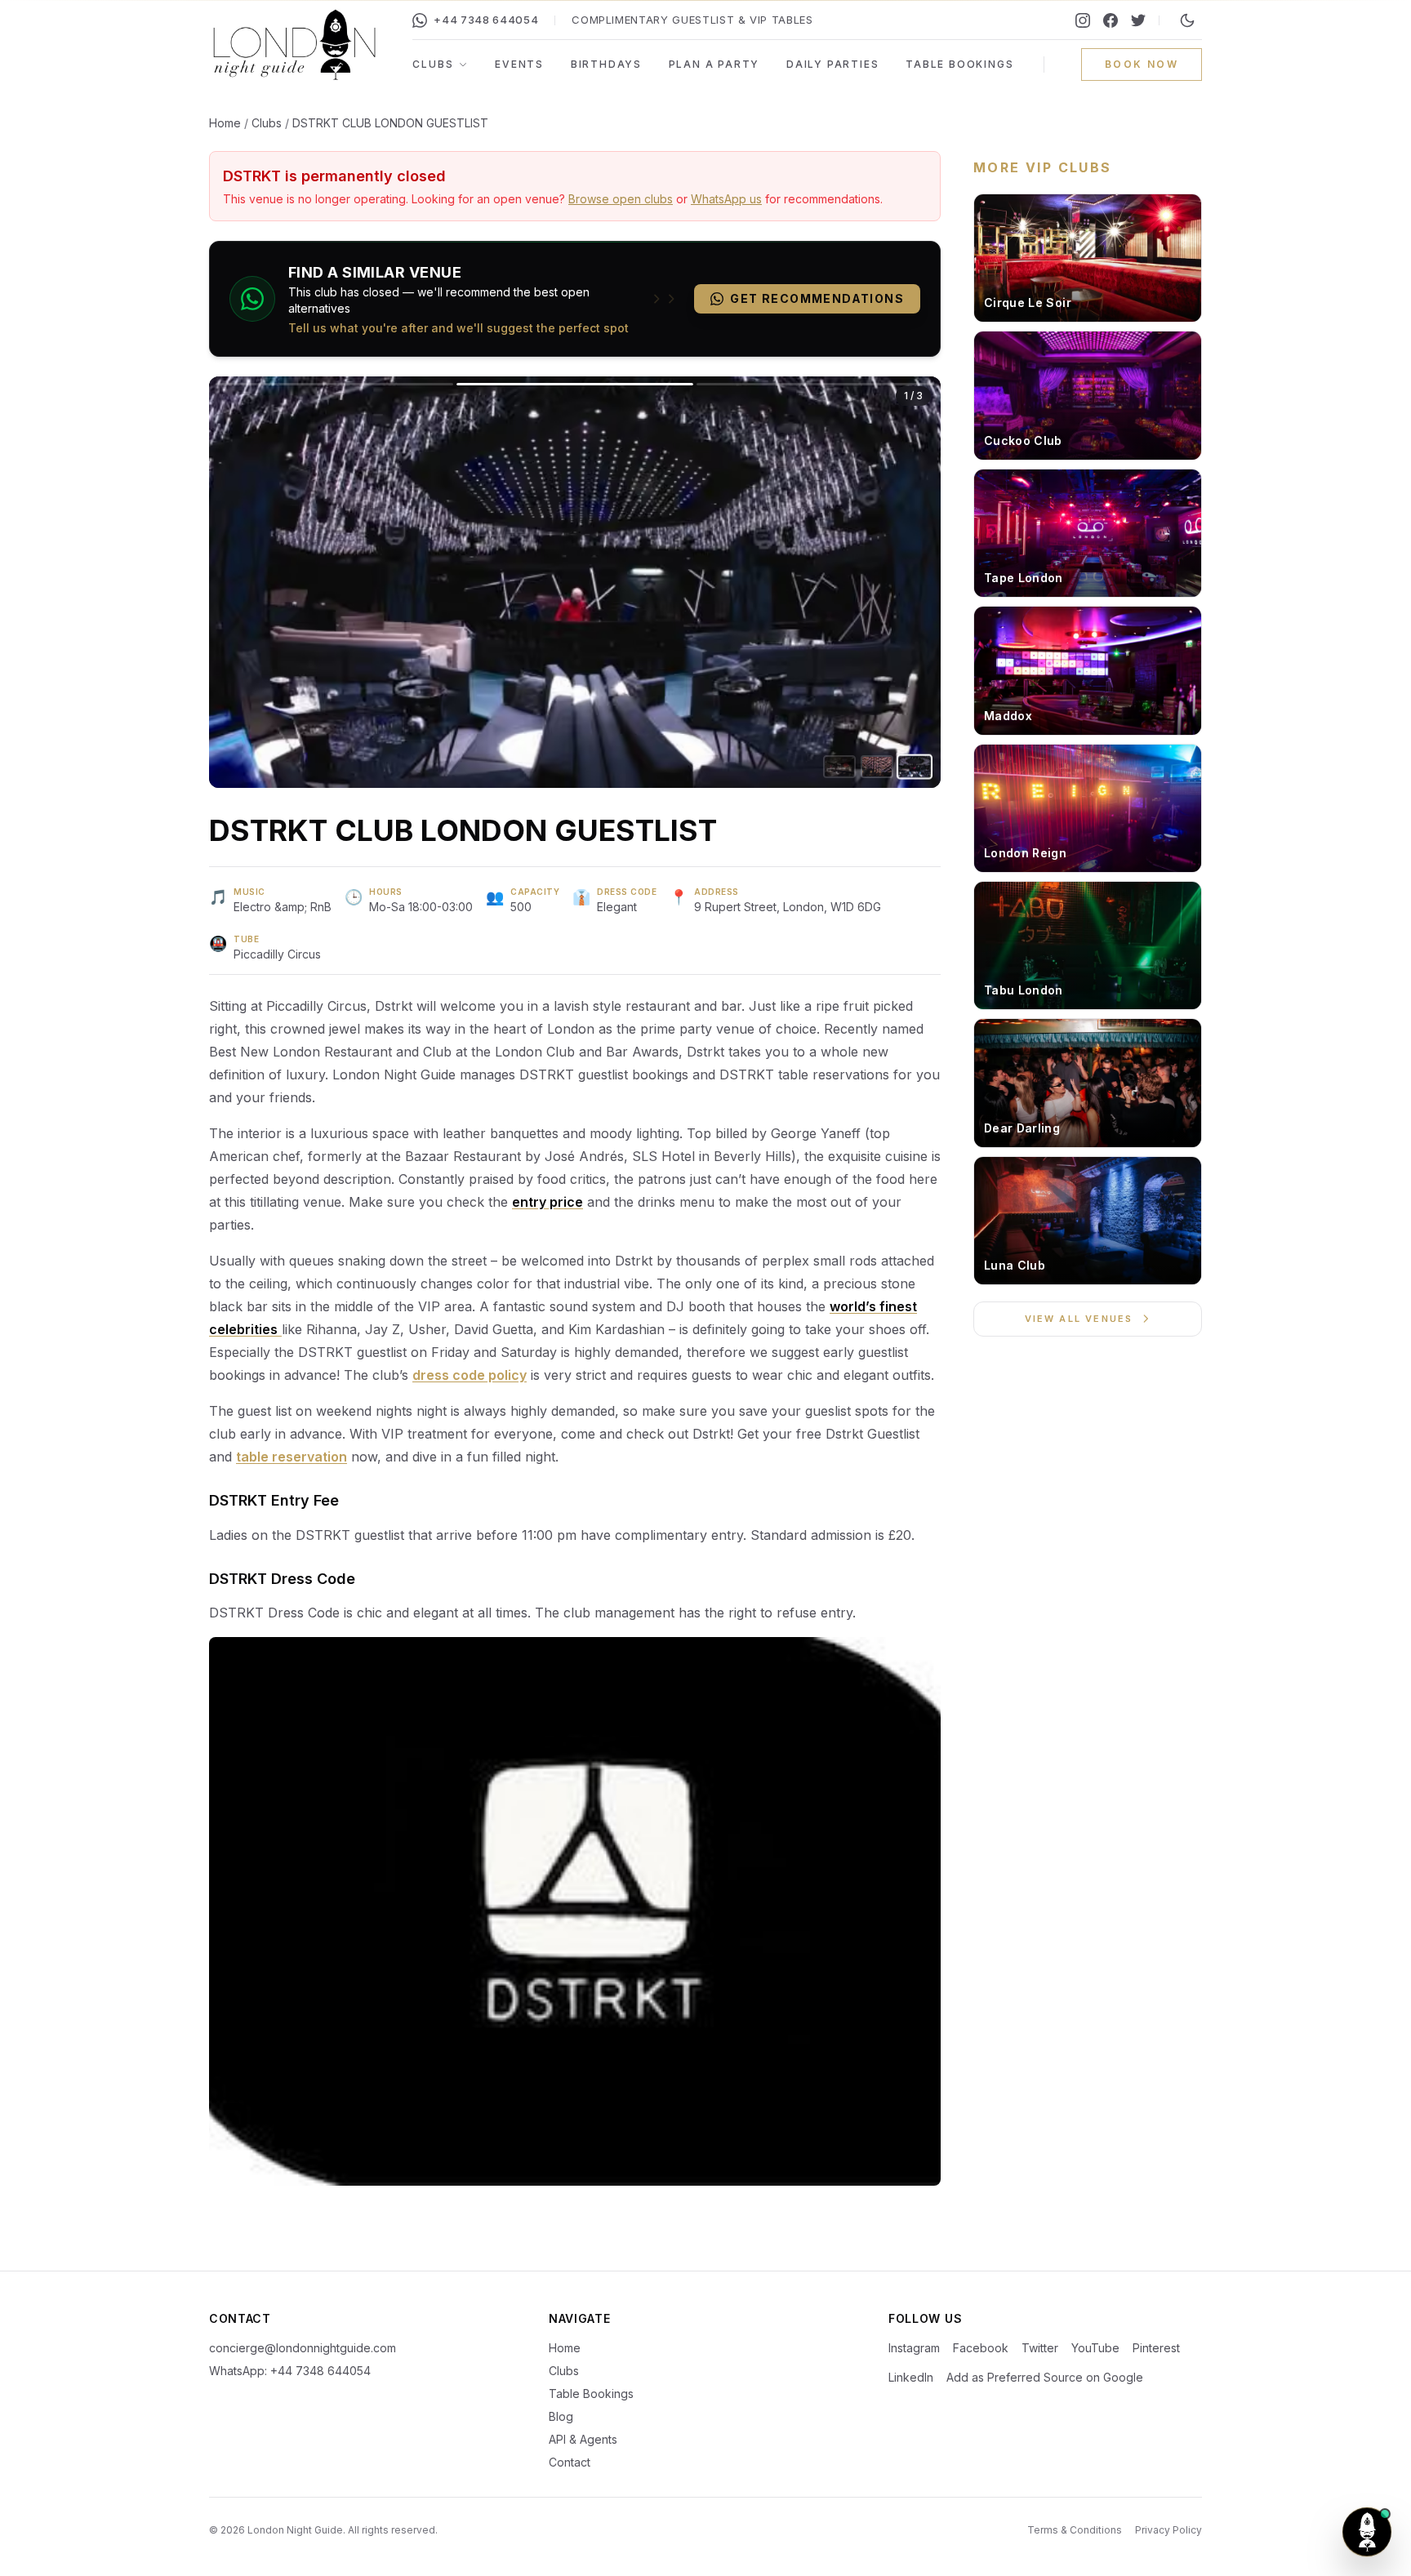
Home (225, 123)
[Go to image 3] (915, 767)
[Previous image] (392, 582)
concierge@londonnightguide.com (303, 2348)
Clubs (433, 64)
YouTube (1095, 2348)
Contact (570, 2462)
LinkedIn (911, 2377)
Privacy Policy (1168, 2530)
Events (519, 64)
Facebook (981, 2348)
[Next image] (758, 582)
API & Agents (583, 2439)
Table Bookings (959, 64)
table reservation (292, 1457)
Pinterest (1156, 2348)
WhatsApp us (726, 199)
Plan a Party (714, 64)
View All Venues (1079, 1319)
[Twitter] (1138, 20)
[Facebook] (1111, 20)
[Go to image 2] (877, 767)
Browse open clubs (621, 199)
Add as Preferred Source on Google (1045, 2377)
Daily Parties (832, 64)
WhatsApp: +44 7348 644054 (290, 2371)
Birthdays (606, 64)
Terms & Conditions (1075, 2530)
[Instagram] (1083, 20)
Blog (561, 2416)
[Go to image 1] (839, 767)
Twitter (1040, 2348)
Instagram (914, 2348)
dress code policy (470, 1375)
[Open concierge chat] (1367, 2532)
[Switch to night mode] (1187, 20)
